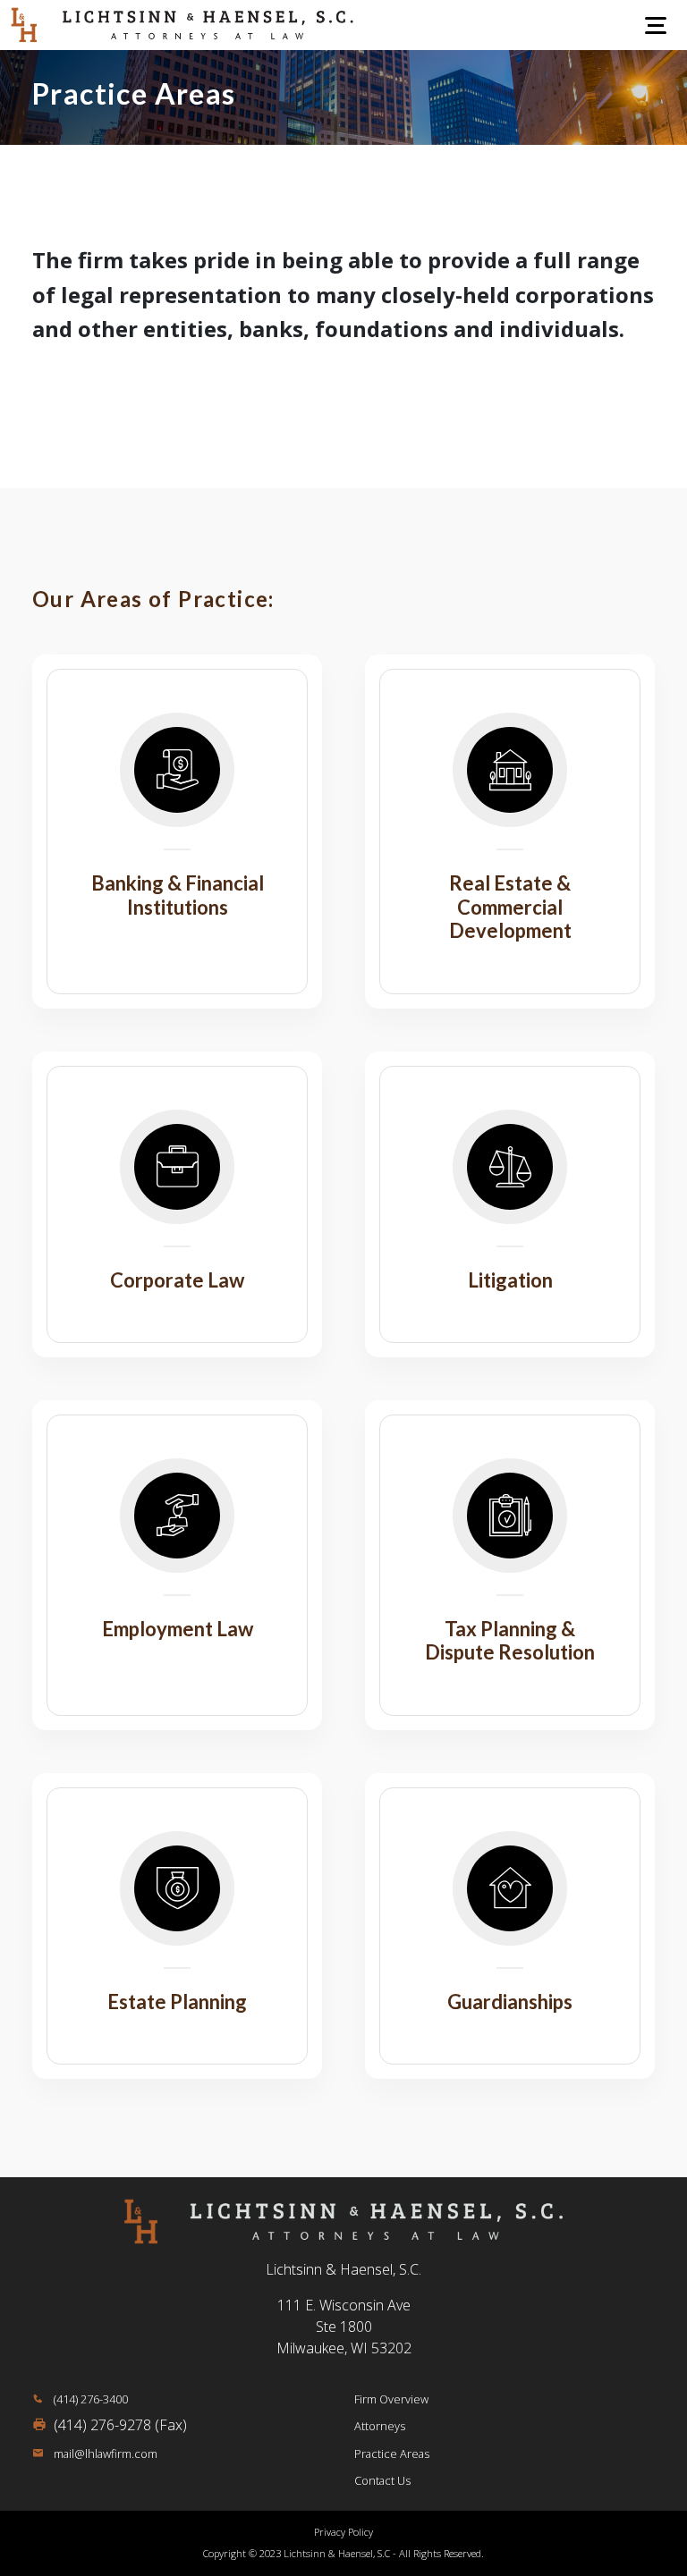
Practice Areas (392, 2454)
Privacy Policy (343, 2532)
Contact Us (382, 2480)
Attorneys (380, 2426)
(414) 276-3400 (89, 2399)
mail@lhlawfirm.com (104, 2454)
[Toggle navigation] (656, 25)
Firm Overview (391, 2399)
